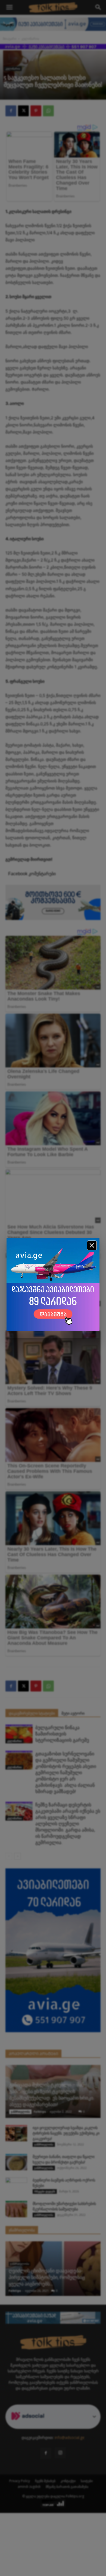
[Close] (92, 1245)
